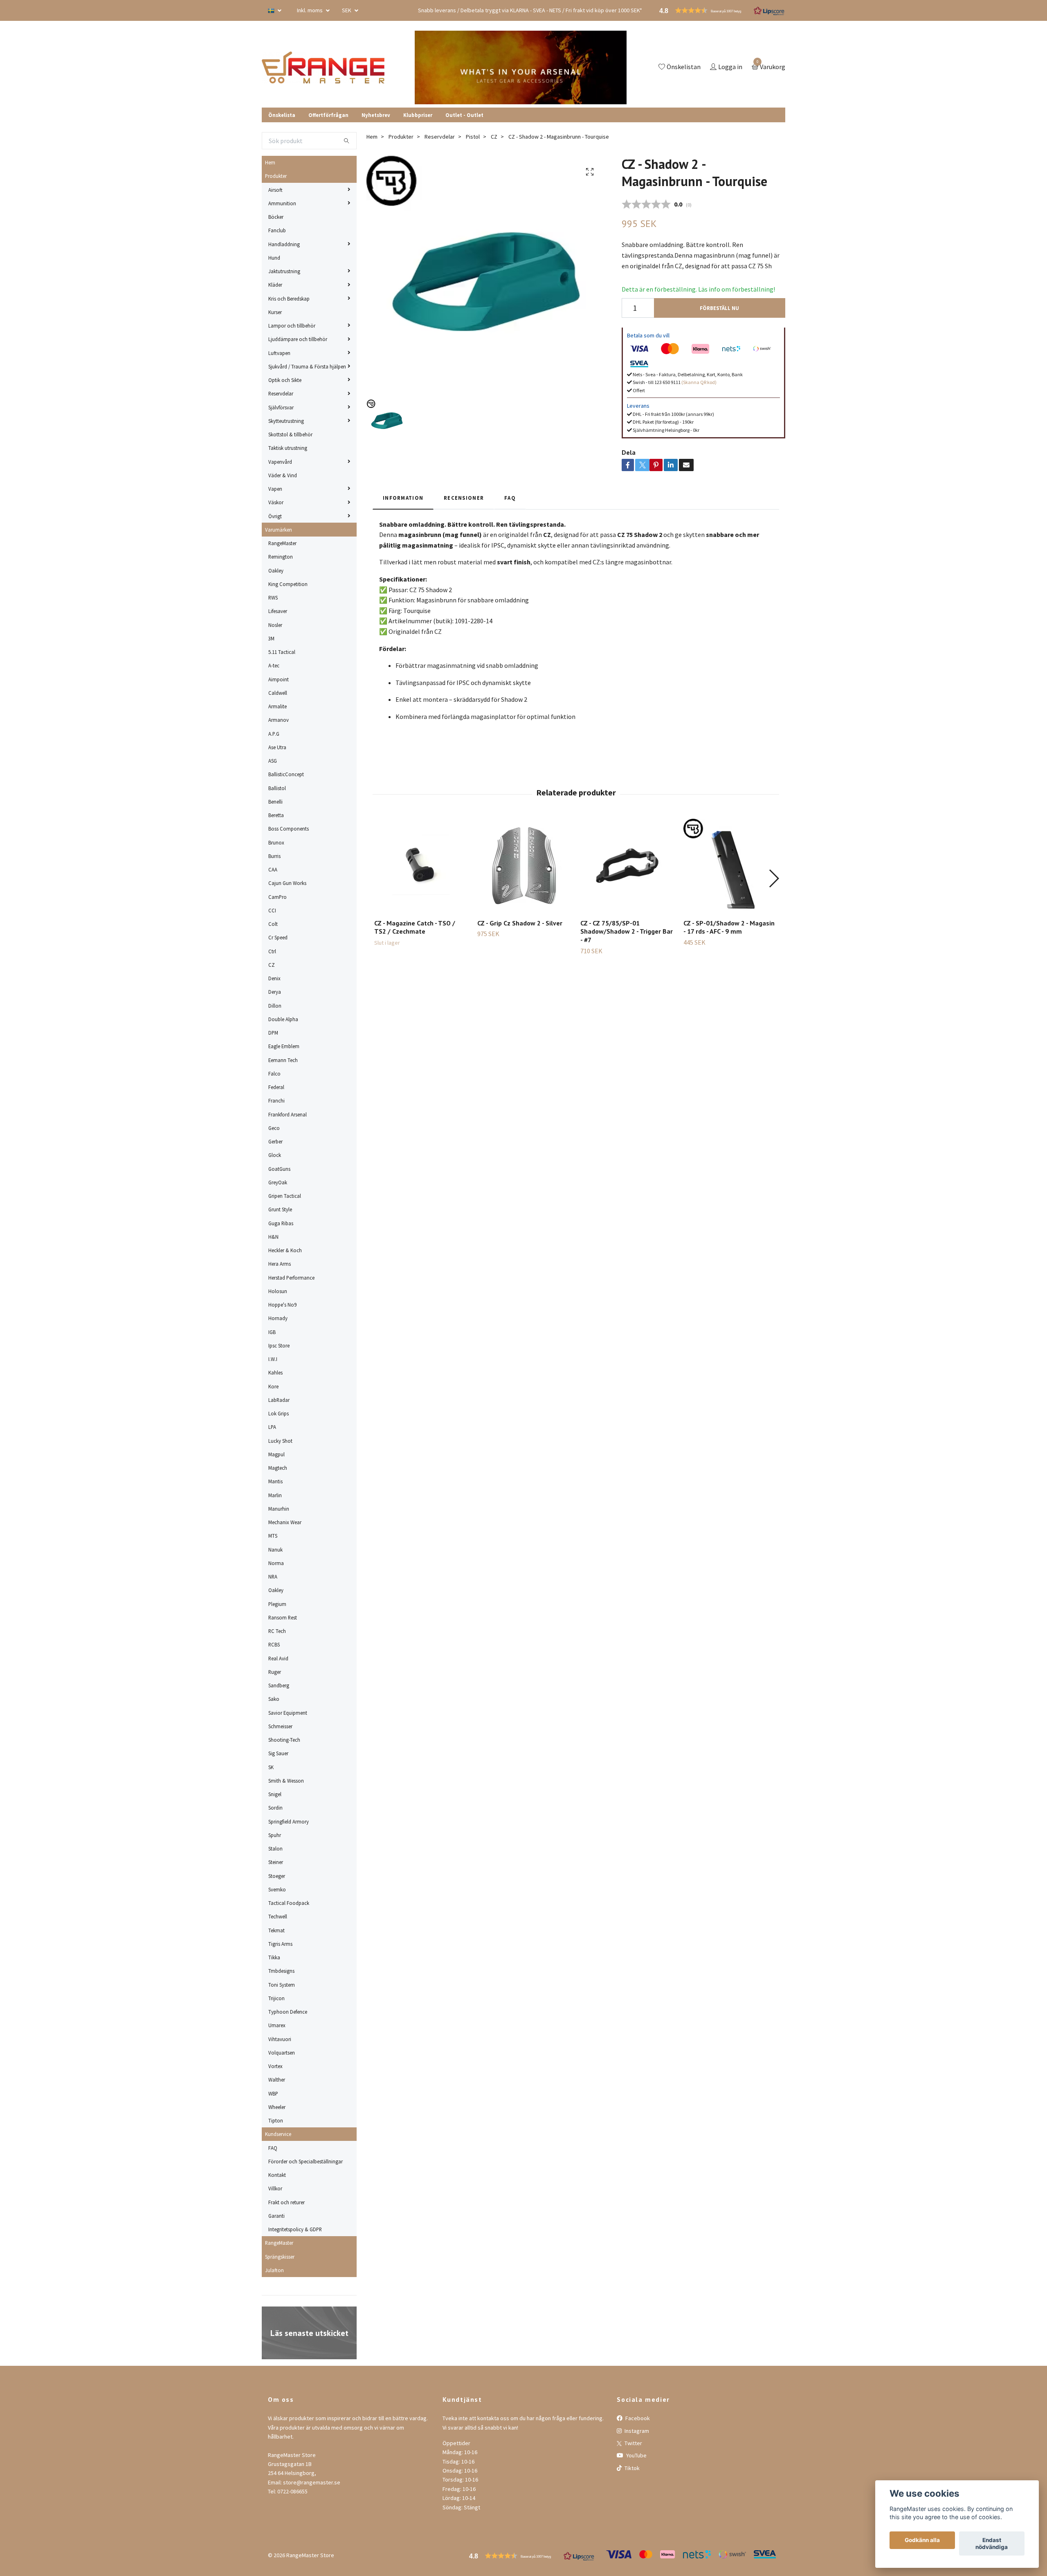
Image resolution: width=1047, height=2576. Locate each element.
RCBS (274, 1644)
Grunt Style (280, 1209)
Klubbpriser (418, 115)
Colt (273, 924)
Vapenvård (280, 462)
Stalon (275, 1848)
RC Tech (277, 1631)
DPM (273, 1033)
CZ (272, 965)
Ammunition (282, 203)
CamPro (277, 897)
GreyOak (278, 1182)
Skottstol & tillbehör (290, 434)
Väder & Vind (283, 475)
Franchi (276, 1100)
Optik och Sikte (285, 380)
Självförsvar (281, 407)
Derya (275, 992)
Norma (276, 1563)
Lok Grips (279, 1413)
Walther (277, 2080)
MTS (273, 1536)
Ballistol (277, 788)
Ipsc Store (279, 1345)
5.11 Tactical (282, 652)
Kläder (275, 285)
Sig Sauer (278, 1753)
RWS (273, 597)
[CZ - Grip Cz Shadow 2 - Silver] (524, 866)
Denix (274, 978)
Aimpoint (279, 679)
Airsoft (275, 190)
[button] (774, 878)
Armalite (277, 706)
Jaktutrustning (284, 271)
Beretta (276, 815)
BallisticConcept (286, 774)
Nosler (275, 625)
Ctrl (272, 951)
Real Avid (278, 1658)
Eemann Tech (283, 1060)
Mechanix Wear (285, 1522)
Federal (276, 1087)
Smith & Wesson (286, 1781)
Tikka (274, 1957)
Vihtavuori (280, 2039)
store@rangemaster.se (312, 2482)
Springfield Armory (289, 1821)
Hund (274, 258)
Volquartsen (282, 2053)
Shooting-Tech (284, 1740)
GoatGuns (279, 1169)
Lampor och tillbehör (292, 326)
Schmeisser (280, 1726)
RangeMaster (282, 543)
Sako (274, 1699)
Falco (274, 1074)
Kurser (275, 312)
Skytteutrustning (286, 421)
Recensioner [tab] (464, 498)
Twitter (633, 2443)
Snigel (275, 1794)
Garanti (276, 2216)
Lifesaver (278, 611)
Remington (281, 557)
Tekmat (276, 1930)
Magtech (278, 1468)
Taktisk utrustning (288, 448)
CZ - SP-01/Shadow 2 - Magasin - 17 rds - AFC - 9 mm (729, 927)
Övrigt (275, 516)
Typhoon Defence (288, 2012)
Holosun (278, 1291)
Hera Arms (280, 1264)
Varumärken (279, 530)
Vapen (275, 489)
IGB (272, 1332)
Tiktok (631, 2468)
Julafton (274, 2270)
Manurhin (279, 1509)
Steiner (276, 1862)
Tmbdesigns (281, 1971)
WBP (273, 2093)
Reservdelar (281, 393)
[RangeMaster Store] (325, 67)
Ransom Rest (283, 1617)
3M (271, 638)
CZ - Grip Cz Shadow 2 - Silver (520, 923)
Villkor (275, 2188)
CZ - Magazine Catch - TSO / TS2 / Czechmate (415, 927)
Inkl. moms (310, 10)
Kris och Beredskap (289, 299)
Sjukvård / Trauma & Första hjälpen (307, 366)
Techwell (278, 1916)
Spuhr (275, 1835)
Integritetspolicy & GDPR (295, 2229)
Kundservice (278, 2134)
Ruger (275, 1672)
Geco (274, 1128)
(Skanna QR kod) (699, 382)
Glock (275, 1155)
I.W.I (273, 1359)
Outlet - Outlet (464, 115)
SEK (347, 10)
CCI (272, 910)
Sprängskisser (280, 2257)
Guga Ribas (281, 1223)
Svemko (277, 1889)
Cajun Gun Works (287, 883)
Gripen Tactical (285, 1196)
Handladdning (284, 244)
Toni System (282, 1985)
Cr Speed (278, 937)
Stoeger (277, 1876)
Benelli (275, 802)
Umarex (277, 2025)
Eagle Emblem (284, 1046)
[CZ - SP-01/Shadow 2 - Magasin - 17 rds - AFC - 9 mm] (730, 866)
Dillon (275, 1006)
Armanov (279, 720)
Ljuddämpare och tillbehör (298, 339)
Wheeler (277, 2107)
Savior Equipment (288, 1713)
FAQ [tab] (510, 498)
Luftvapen (279, 353)
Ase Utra (277, 747)
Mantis (275, 1481)
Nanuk (275, 1550)
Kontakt (277, 2175)
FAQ (273, 2148)
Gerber (275, 1141)
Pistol (473, 137)
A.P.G (274, 734)
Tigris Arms (280, 1944)
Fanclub (277, 230)
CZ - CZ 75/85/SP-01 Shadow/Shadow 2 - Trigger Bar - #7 (627, 932)
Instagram (636, 2431)
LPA (272, 1427)
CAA (273, 869)
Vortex (275, 2066)
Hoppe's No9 (282, 1305)
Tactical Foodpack (289, 1903)
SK (271, 1767)
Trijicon (276, 1998)
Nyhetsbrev (376, 115)
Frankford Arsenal (288, 1114)
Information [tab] (403, 498)
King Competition (288, 584)
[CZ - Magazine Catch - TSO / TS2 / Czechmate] (421, 866)
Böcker (276, 217)
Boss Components (289, 829)
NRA (273, 1577)
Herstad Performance (291, 1278)
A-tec (274, 665)
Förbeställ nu (719, 308)
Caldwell (278, 693)
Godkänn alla (922, 2540)
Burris (274, 856)
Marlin (275, 1495)
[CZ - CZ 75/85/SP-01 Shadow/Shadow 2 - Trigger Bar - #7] (627, 866)
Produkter (276, 176)
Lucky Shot (280, 1441)
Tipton (276, 2120)
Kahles (275, 1372)
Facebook (637, 2418)
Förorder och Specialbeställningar (306, 2161)
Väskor (276, 502)
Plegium (277, 1604)
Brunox (276, 842)
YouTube (636, 2455)
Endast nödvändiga (992, 2544)
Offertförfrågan (328, 115)
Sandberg (279, 1685)
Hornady (278, 1318)
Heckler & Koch (285, 1250)
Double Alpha (283, 1019)
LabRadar (279, 1400)
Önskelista (282, 115)
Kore (273, 1386)
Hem (270, 162)
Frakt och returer (286, 2202)
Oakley (276, 570)
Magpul (276, 1454)
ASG (273, 761)
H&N (273, 1237)
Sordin (275, 1808)
